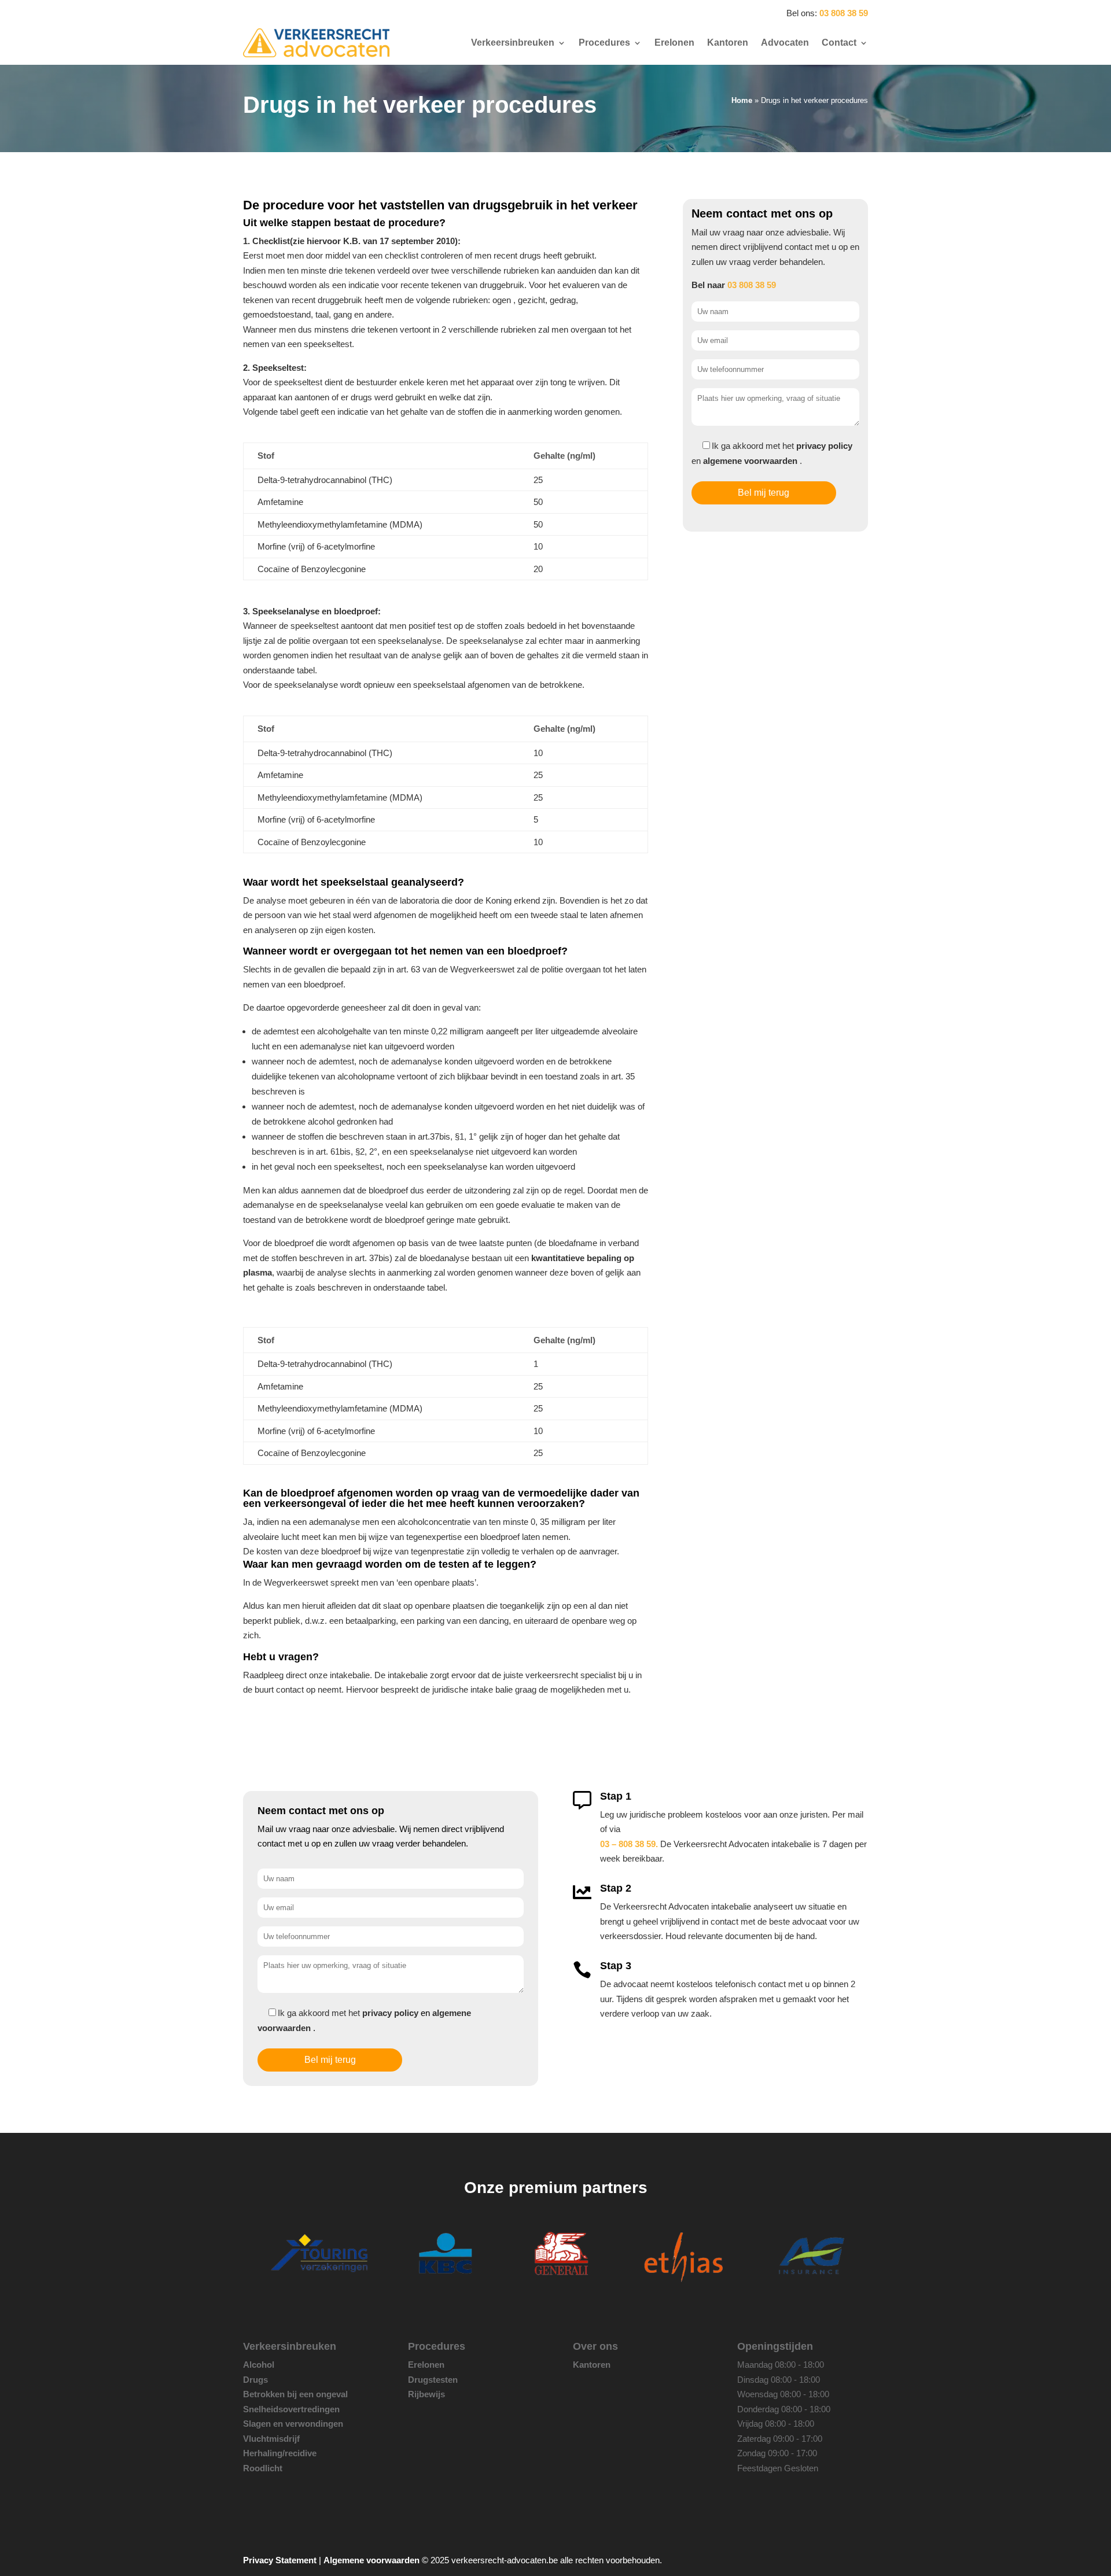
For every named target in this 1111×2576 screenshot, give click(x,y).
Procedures (604, 43)
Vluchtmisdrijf (271, 2439)
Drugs (255, 2380)
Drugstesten (433, 2380)
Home (742, 100)
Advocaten (785, 43)
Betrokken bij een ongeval (295, 2394)
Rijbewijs (426, 2394)
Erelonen (674, 43)
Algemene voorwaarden (371, 2560)
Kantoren (728, 43)
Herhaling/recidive (280, 2453)
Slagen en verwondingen (293, 2424)
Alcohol (259, 2365)
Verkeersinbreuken (513, 43)
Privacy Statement (280, 2560)
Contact (839, 43)
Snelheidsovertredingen (291, 2409)
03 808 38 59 (844, 13)
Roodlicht (263, 2468)
